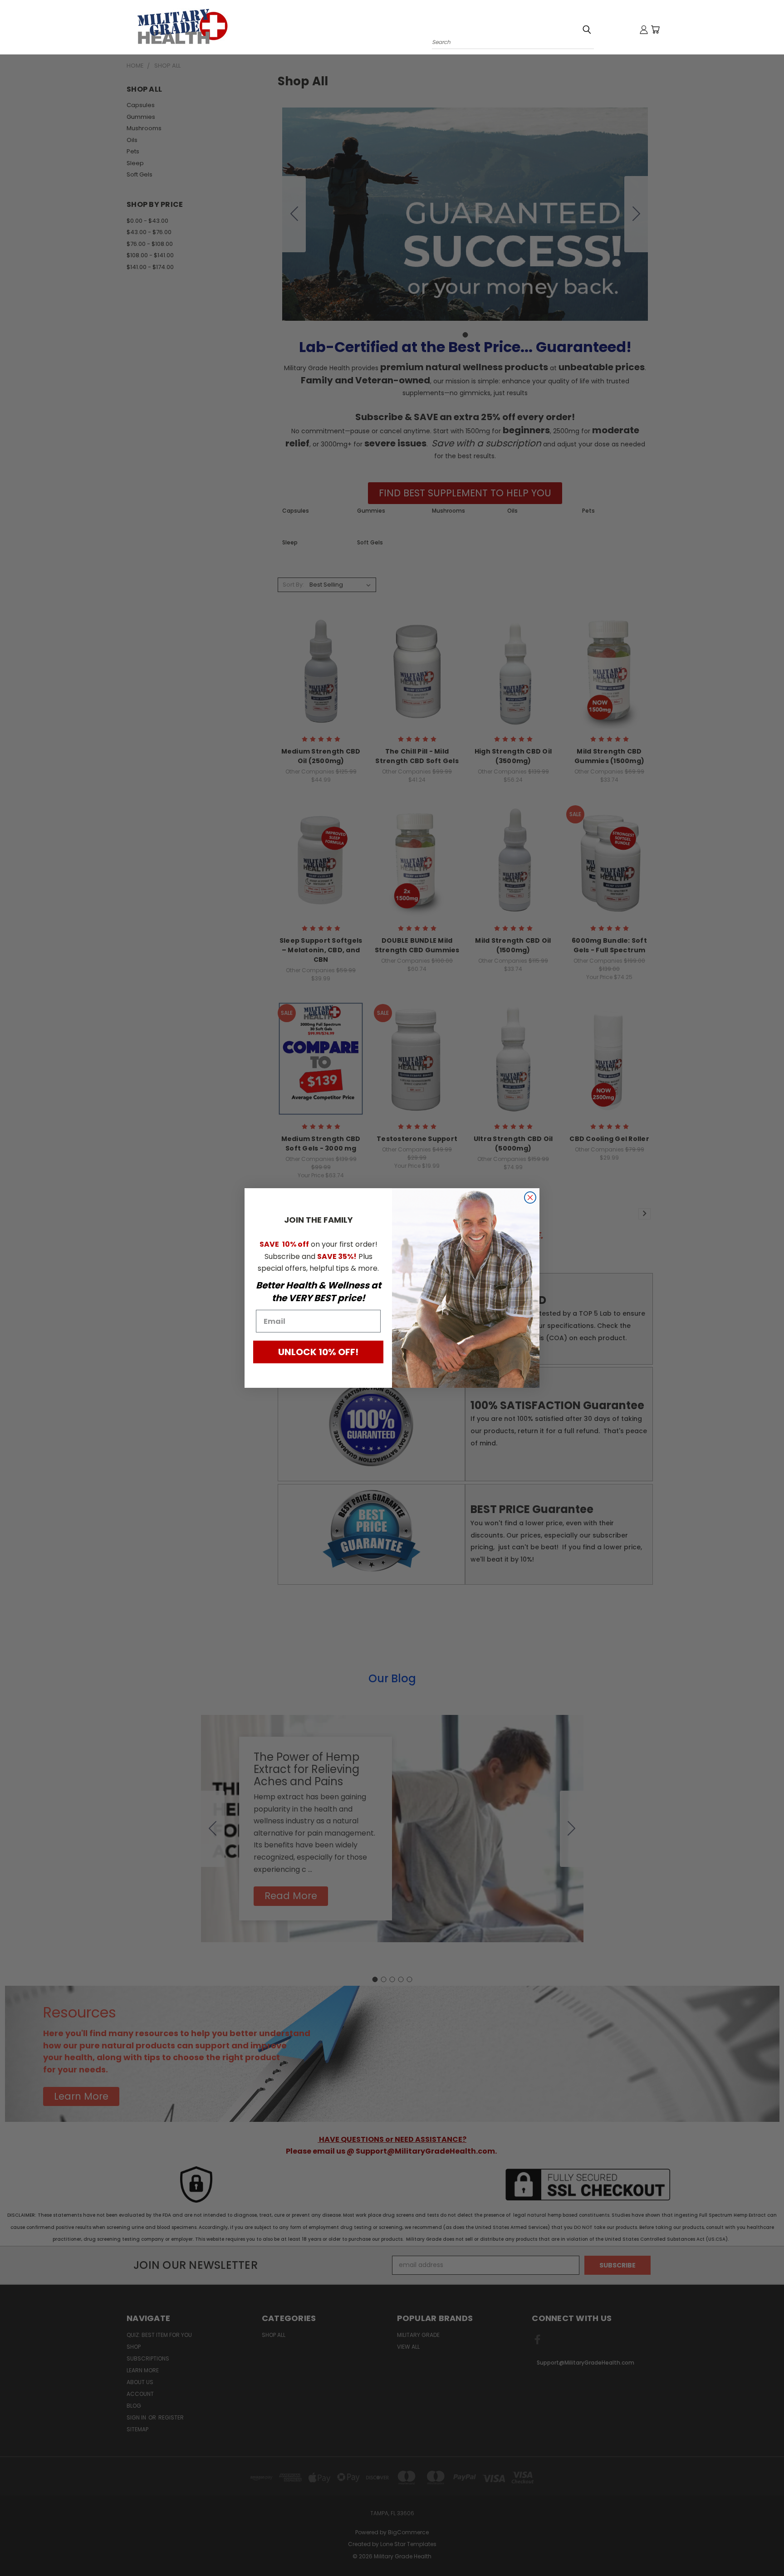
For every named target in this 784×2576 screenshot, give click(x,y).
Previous (760, 2548)
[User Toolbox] (644, 29)
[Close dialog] (530, 1197)
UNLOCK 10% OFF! (318, 1352)
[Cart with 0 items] (655, 29)
